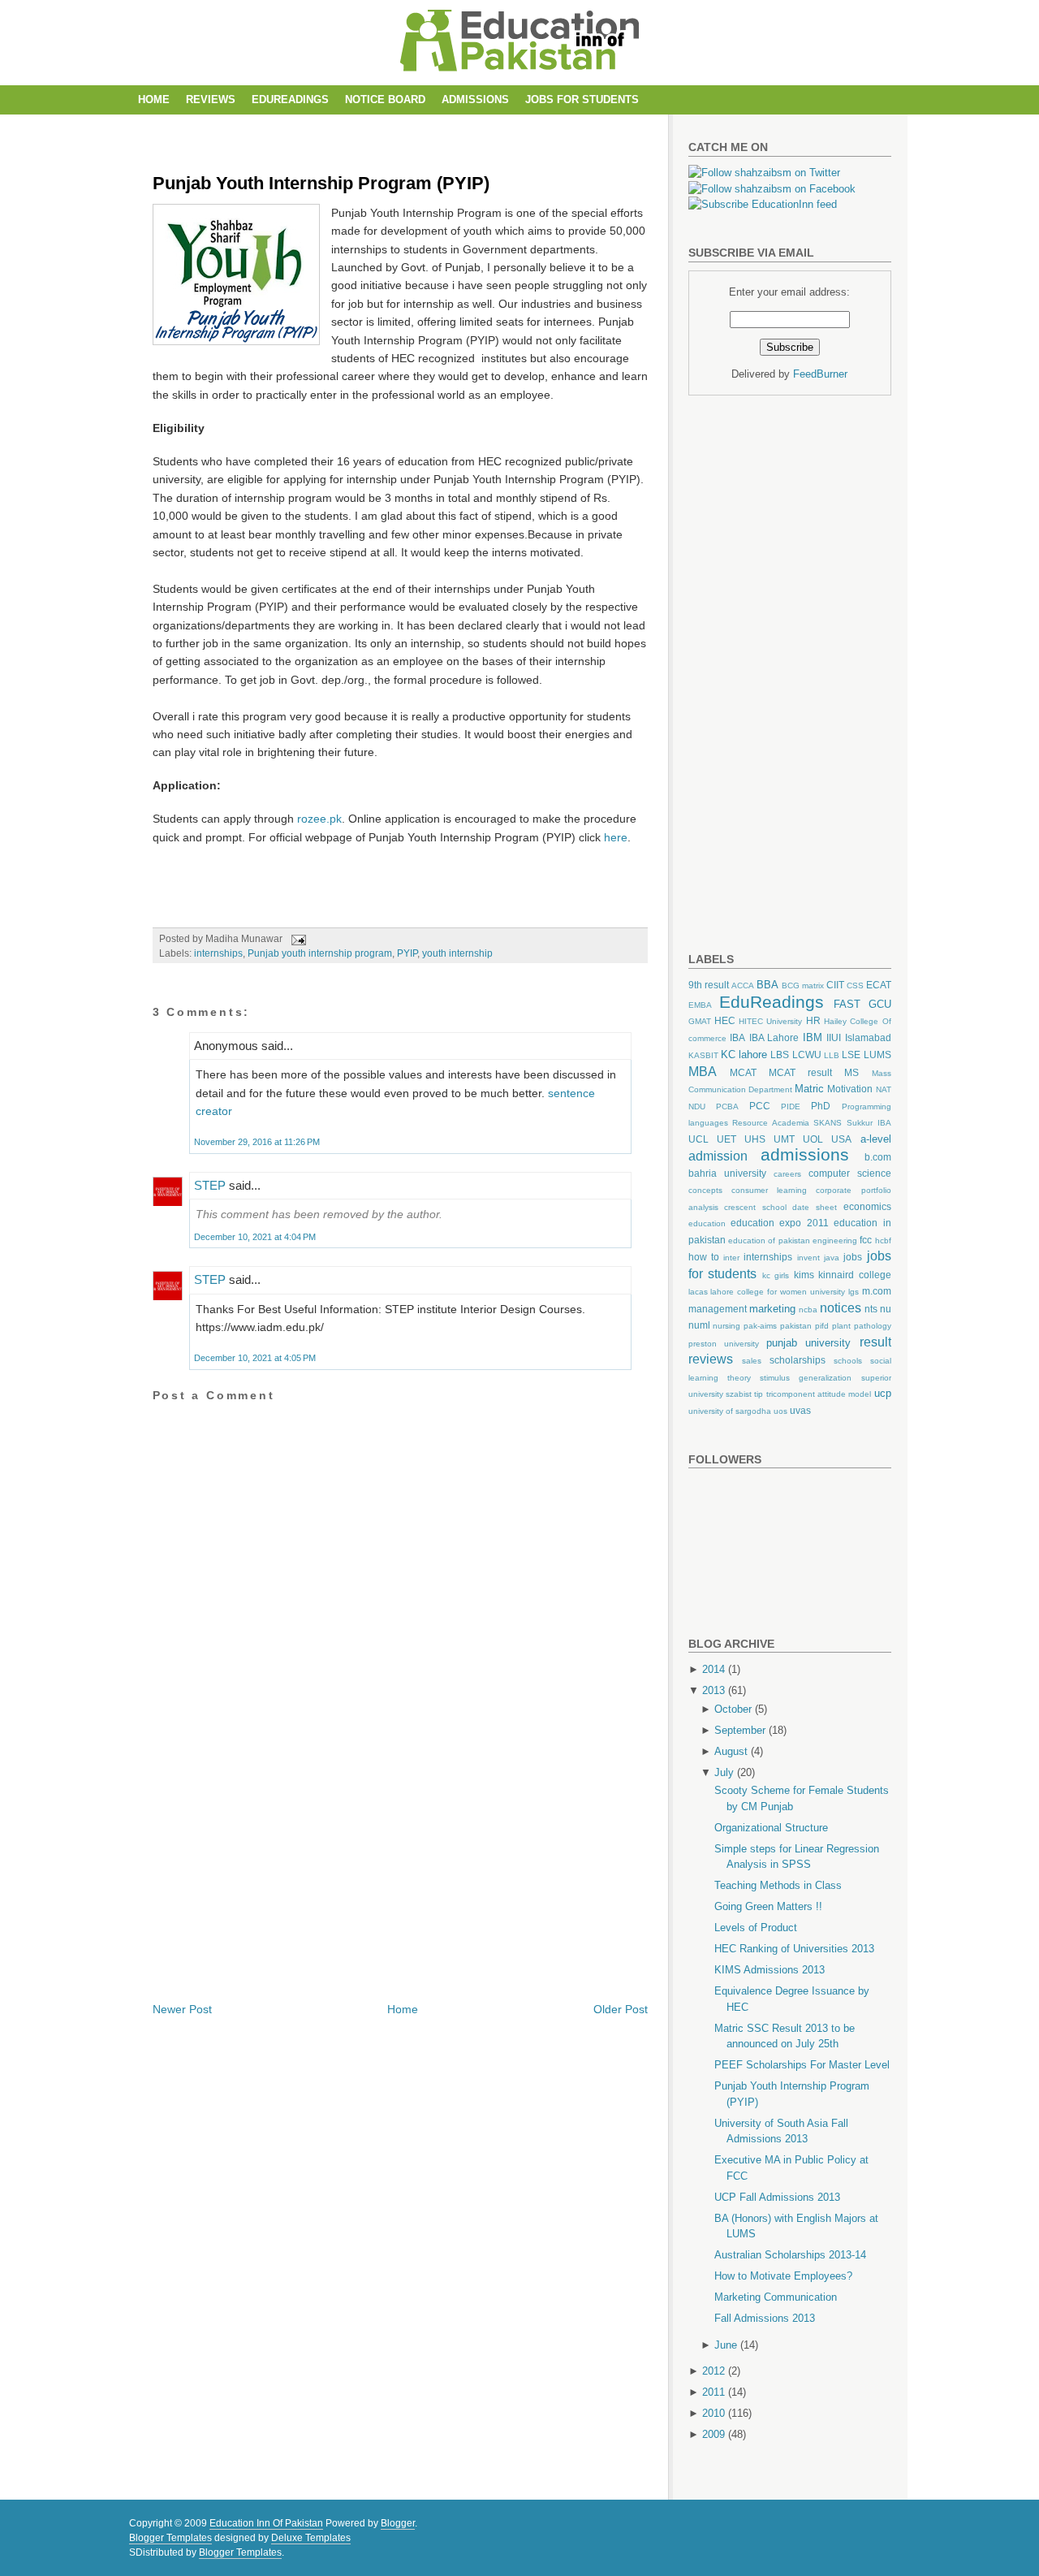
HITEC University (770, 1021)
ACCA (743, 985)
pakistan (796, 1326)
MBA (703, 1072)
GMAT (700, 1021)
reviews (711, 1359)
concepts (705, 1190)
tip (759, 1394)
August (731, 1751)
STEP (210, 1185)
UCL (698, 1139)
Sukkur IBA (869, 1123)
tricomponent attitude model (819, 1394)
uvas (800, 1410)
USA (841, 1139)
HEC (725, 1020)
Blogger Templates (170, 2538)
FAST (847, 1004)
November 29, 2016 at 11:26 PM (257, 1142)
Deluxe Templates (311, 2538)
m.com (877, 1291)
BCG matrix (803, 985)
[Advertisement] (448, 129)
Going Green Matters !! (768, 1906)
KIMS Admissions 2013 (770, 1970)
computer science (850, 1173)
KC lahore (744, 1055)
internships (218, 953)
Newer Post (182, 2009)
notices (841, 1308)
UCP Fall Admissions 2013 (777, 2197)
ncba (808, 1310)
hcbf (883, 1240)
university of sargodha (730, 1411)
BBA (767, 985)
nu (886, 1309)
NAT (884, 1089)
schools (848, 1361)
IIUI (834, 1037)
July (724, 1772)
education (707, 1223)
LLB (832, 1055)
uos (780, 1411)
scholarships (798, 1360)
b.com (878, 1157)
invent (808, 1258)
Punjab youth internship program (320, 953)
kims (804, 1275)
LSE (851, 1055)
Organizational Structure (771, 1828)
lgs (854, 1292)
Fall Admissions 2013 (765, 2318)
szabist (739, 1394)
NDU (697, 1106)
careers (787, 1174)
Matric (809, 1089)
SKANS (828, 1123)
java (832, 1258)
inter (731, 1258)
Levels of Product (756, 1928)
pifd (822, 1326)
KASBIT (703, 1055)
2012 (714, 2371)
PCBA (727, 1106)
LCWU (807, 1055)
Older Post (621, 2009)
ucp (883, 1393)
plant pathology (862, 1326)
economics (867, 1206)
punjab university (808, 1343)
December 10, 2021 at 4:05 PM (255, 1358)
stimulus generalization (806, 1378)
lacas (698, 1292)
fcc (866, 1240)
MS (851, 1072)
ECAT (879, 985)
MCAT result (800, 1072)
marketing (772, 1309)
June (726, 2345)
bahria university (727, 1173)
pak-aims (760, 1326)
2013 (714, 1690)
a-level (876, 1139)
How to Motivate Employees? (783, 2276)
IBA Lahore (774, 1037)
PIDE (791, 1106)
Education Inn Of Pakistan (266, 2523)
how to (704, 1257)
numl (699, 1325)
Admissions (475, 99)
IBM (813, 1037)
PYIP (407, 953)
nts (871, 1309)
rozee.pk (319, 819)
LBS (780, 1055)
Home (154, 99)
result (875, 1342)
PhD (821, 1106)
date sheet (815, 1207)
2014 (714, 1669)
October (733, 1709)
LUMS (877, 1055)
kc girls (776, 1275)
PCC (760, 1106)
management (718, 1309)
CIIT (835, 985)
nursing (726, 1326)
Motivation (850, 1089)
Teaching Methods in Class (778, 1885)
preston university (724, 1344)
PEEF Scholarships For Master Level (802, 2065)
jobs (853, 1257)
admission (718, 1156)
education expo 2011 (780, 1223)
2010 (714, 2413)
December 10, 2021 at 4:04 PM (255, 1237)
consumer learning (769, 1190)
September (740, 1730)
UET (726, 1139)
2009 (714, 2434)
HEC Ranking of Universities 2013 (794, 1949)
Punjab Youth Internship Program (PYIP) (321, 183)
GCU (880, 1004)
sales (752, 1361)
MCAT (743, 1072)
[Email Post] (296, 939)
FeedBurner (820, 374)
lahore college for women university (777, 1292)
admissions (805, 1154)
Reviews (211, 99)
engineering (835, 1240)
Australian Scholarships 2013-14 (790, 2255)
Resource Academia (771, 1123)
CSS (855, 985)
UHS (755, 1139)
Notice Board (385, 99)
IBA (737, 1037)
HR (813, 1020)
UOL (813, 1139)
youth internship (457, 953)
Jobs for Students (582, 99)
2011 (714, 2392)
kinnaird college (855, 1275)
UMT (784, 1139)
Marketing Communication (776, 2297)
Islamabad (868, 1037)
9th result (709, 985)
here (616, 837)
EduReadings (290, 99)
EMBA (700, 1005)
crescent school (755, 1207)
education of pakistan (769, 1240)
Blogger (398, 2523)
